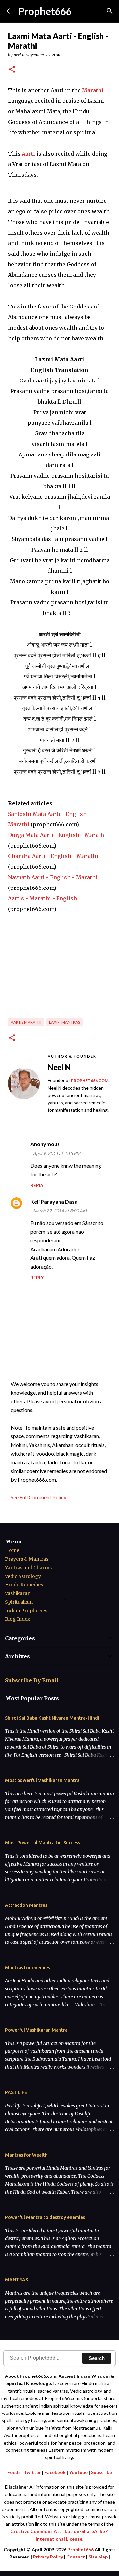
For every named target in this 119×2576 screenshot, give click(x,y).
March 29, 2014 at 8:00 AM (60, 1211)
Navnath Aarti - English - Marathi (53, 877)
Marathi (93, 90)
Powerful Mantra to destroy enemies (45, 2217)
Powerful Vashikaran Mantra (36, 2030)
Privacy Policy (48, 2557)
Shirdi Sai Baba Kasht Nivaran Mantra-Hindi (52, 1718)
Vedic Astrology (23, 1576)
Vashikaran (18, 1593)
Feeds (14, 2472)
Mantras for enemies (27, 1968)
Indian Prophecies (26, 1611)
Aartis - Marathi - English (42, 898)
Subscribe (101, 2472)
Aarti (29, 154)
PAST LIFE (16, 2092)
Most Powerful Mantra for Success (42, 1843)
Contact (76, 2557)
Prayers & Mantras (27, 1559)
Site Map (98, 2557)
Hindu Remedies (24, 1585)
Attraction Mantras (26, 1905)
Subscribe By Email (32, 1680)
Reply (37, 1185)
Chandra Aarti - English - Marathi (53, 856)
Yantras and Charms (28, 1568)
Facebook (55, 2472)
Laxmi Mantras (64, 1022)
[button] (12, 70)
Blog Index (18, 1619)
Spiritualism (19, 1602)
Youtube (78, 2472)
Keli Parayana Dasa (54, 1201)
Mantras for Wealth (26, 2155)
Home (12, 1550)
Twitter (32, 2472)
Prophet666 (45, 11)
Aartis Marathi (26, 1022)
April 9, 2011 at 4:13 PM (57, 1153)
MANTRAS (17, 2280)
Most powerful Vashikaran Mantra (42, 1780)
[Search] (110, 11)
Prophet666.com (90, 1081)
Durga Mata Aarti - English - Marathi (57, 835)
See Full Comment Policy (39, 1497)
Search (97, 2358)
